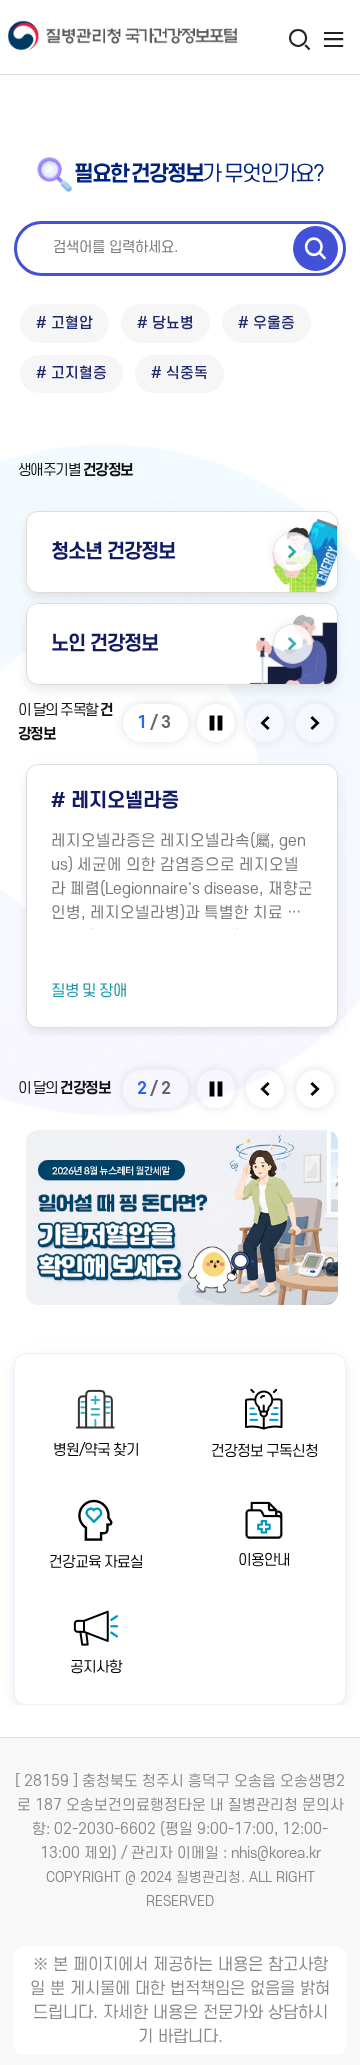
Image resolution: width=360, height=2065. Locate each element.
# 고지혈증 (71, 373)
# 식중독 (179, 373)
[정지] (217, 723)
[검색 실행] (315, 248)
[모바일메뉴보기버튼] (333, 39)
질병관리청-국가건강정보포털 (90, 37)
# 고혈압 (64, 323)
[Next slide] (316, 723)
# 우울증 (266, 323)
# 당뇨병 (165, 323)
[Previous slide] (266, 723)
